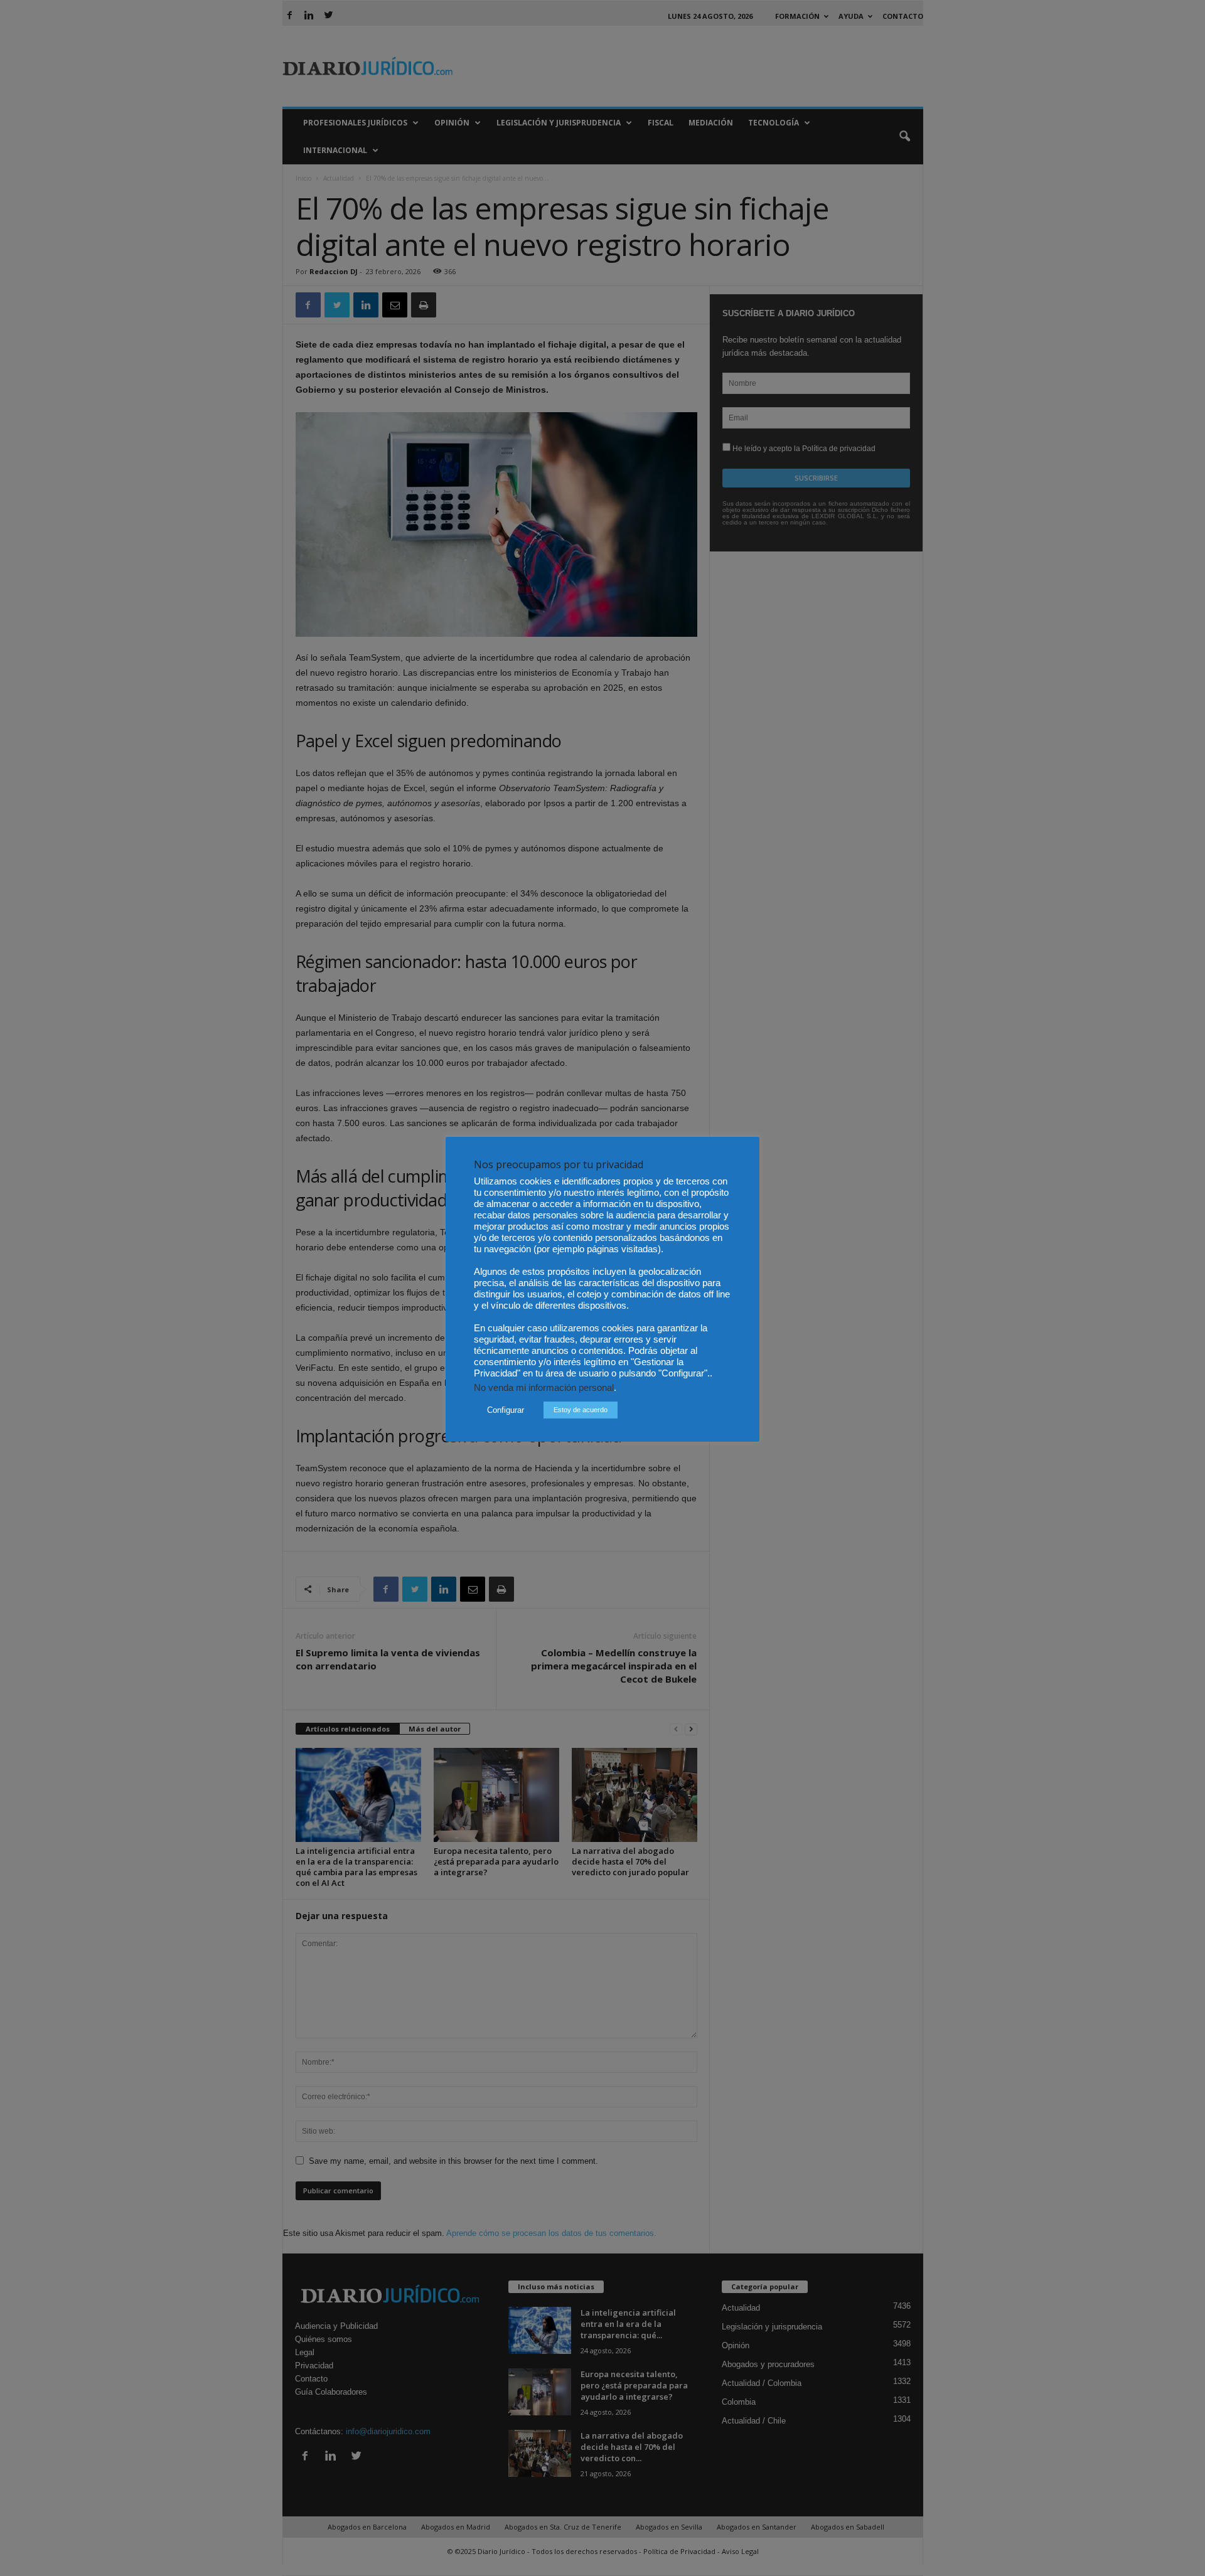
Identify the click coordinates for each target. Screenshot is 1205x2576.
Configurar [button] (506, 1410)
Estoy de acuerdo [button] (581, 1410)
